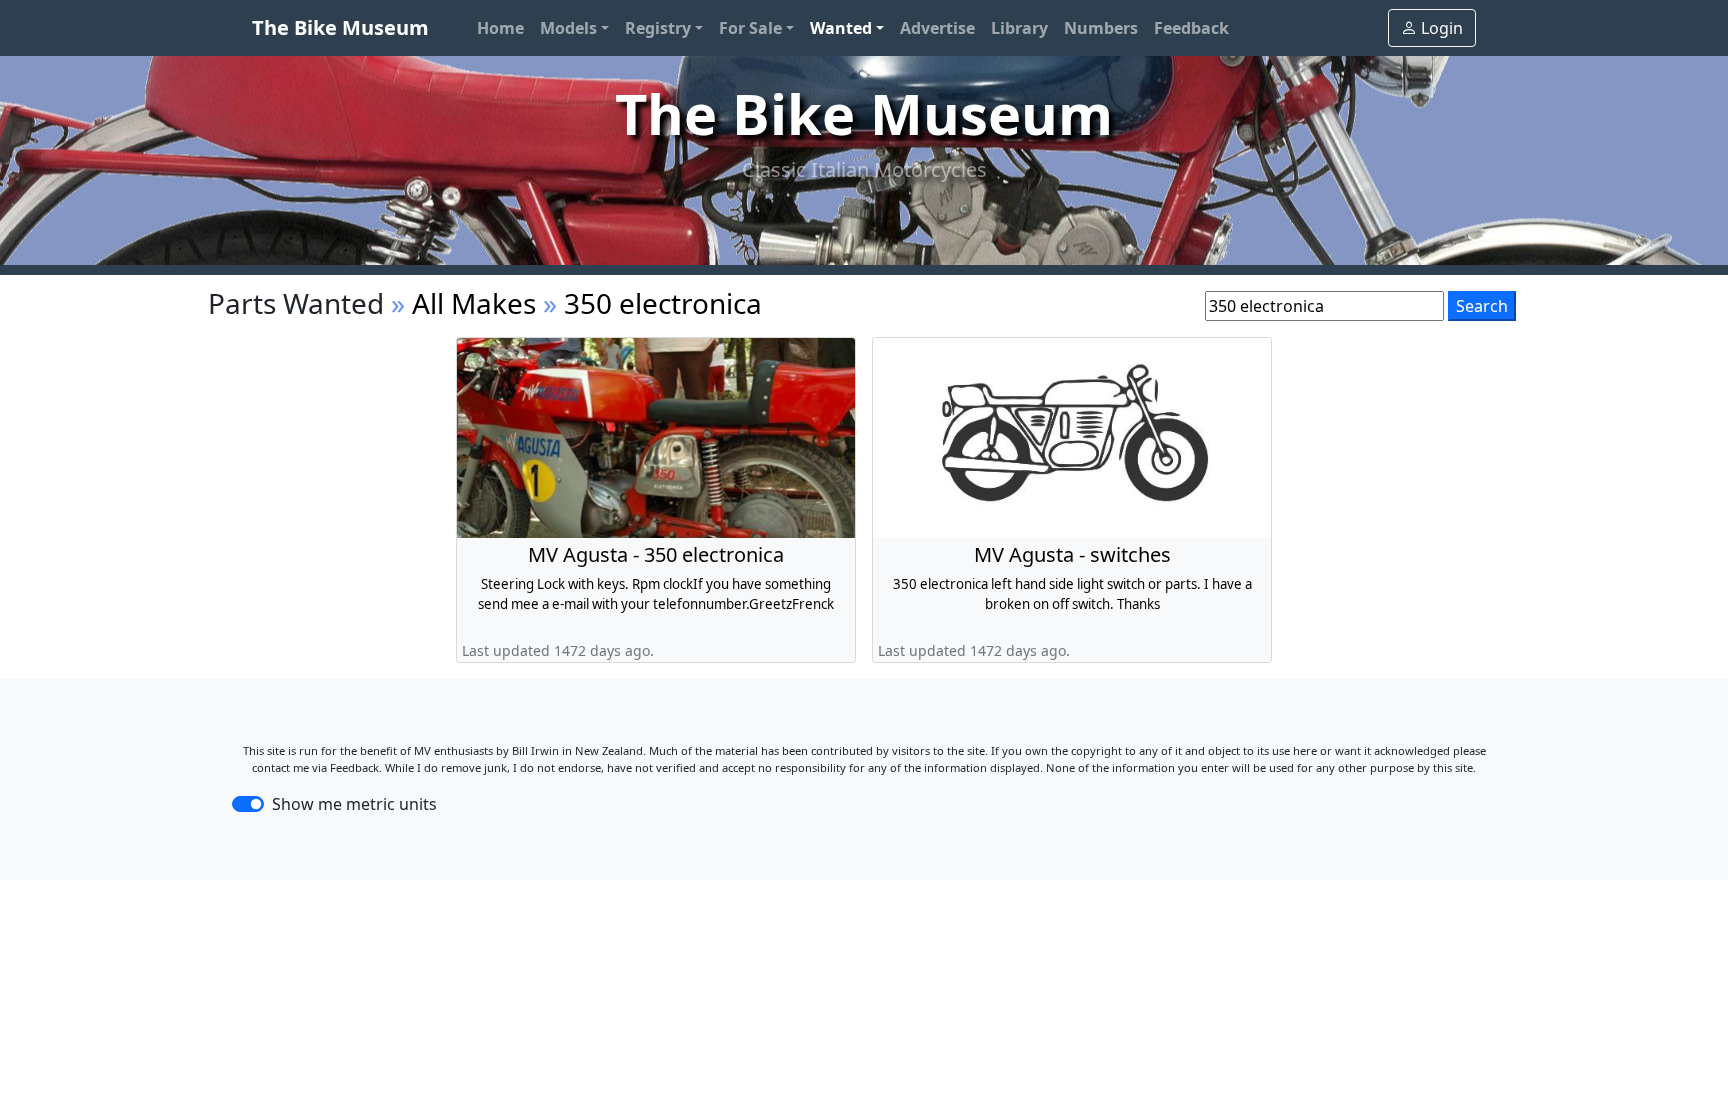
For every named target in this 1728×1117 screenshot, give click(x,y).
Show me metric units (354, 804)
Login (1442, 28)
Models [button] (568, 28)
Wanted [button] (841, 28)
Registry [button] (658, 28)
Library (1019, 28)
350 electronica (663, 303)
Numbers (1101, 28)
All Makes (474, 303)
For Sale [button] (750, 28)
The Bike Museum (340, 27)
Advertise (937, 28)
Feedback (1191, 28)
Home (500, 28)
